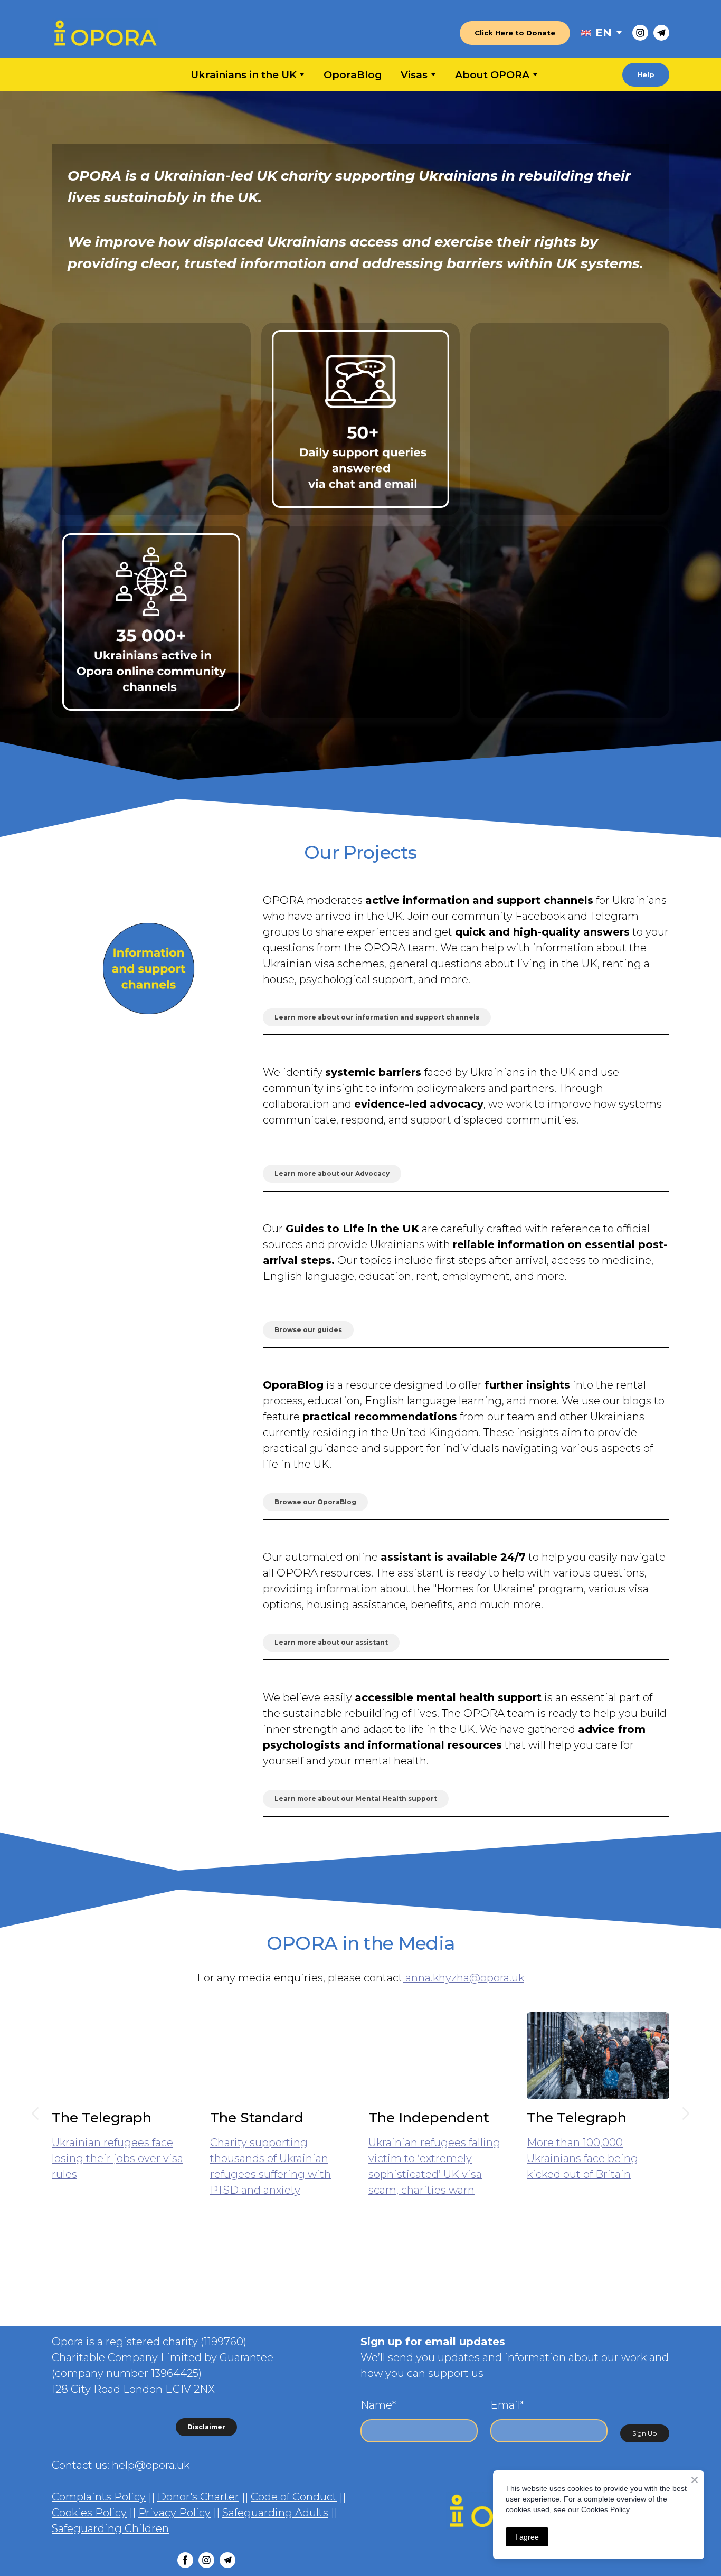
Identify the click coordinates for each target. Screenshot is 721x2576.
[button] (515, 33)
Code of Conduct (294, 2497)
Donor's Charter (198, 2497)
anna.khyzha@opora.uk (463, 1978)
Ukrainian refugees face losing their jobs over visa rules (117, 2158)
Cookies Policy (89, 2513)
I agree (527, 2537)
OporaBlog (353, 75)
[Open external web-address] (586, 33)
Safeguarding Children (110, 2528)
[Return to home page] (105, 33)
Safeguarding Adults (275, 2513)
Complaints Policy (99, 2497)
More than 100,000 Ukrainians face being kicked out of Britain (582, 2158)
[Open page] (149, 968)
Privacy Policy (174, 2513)
